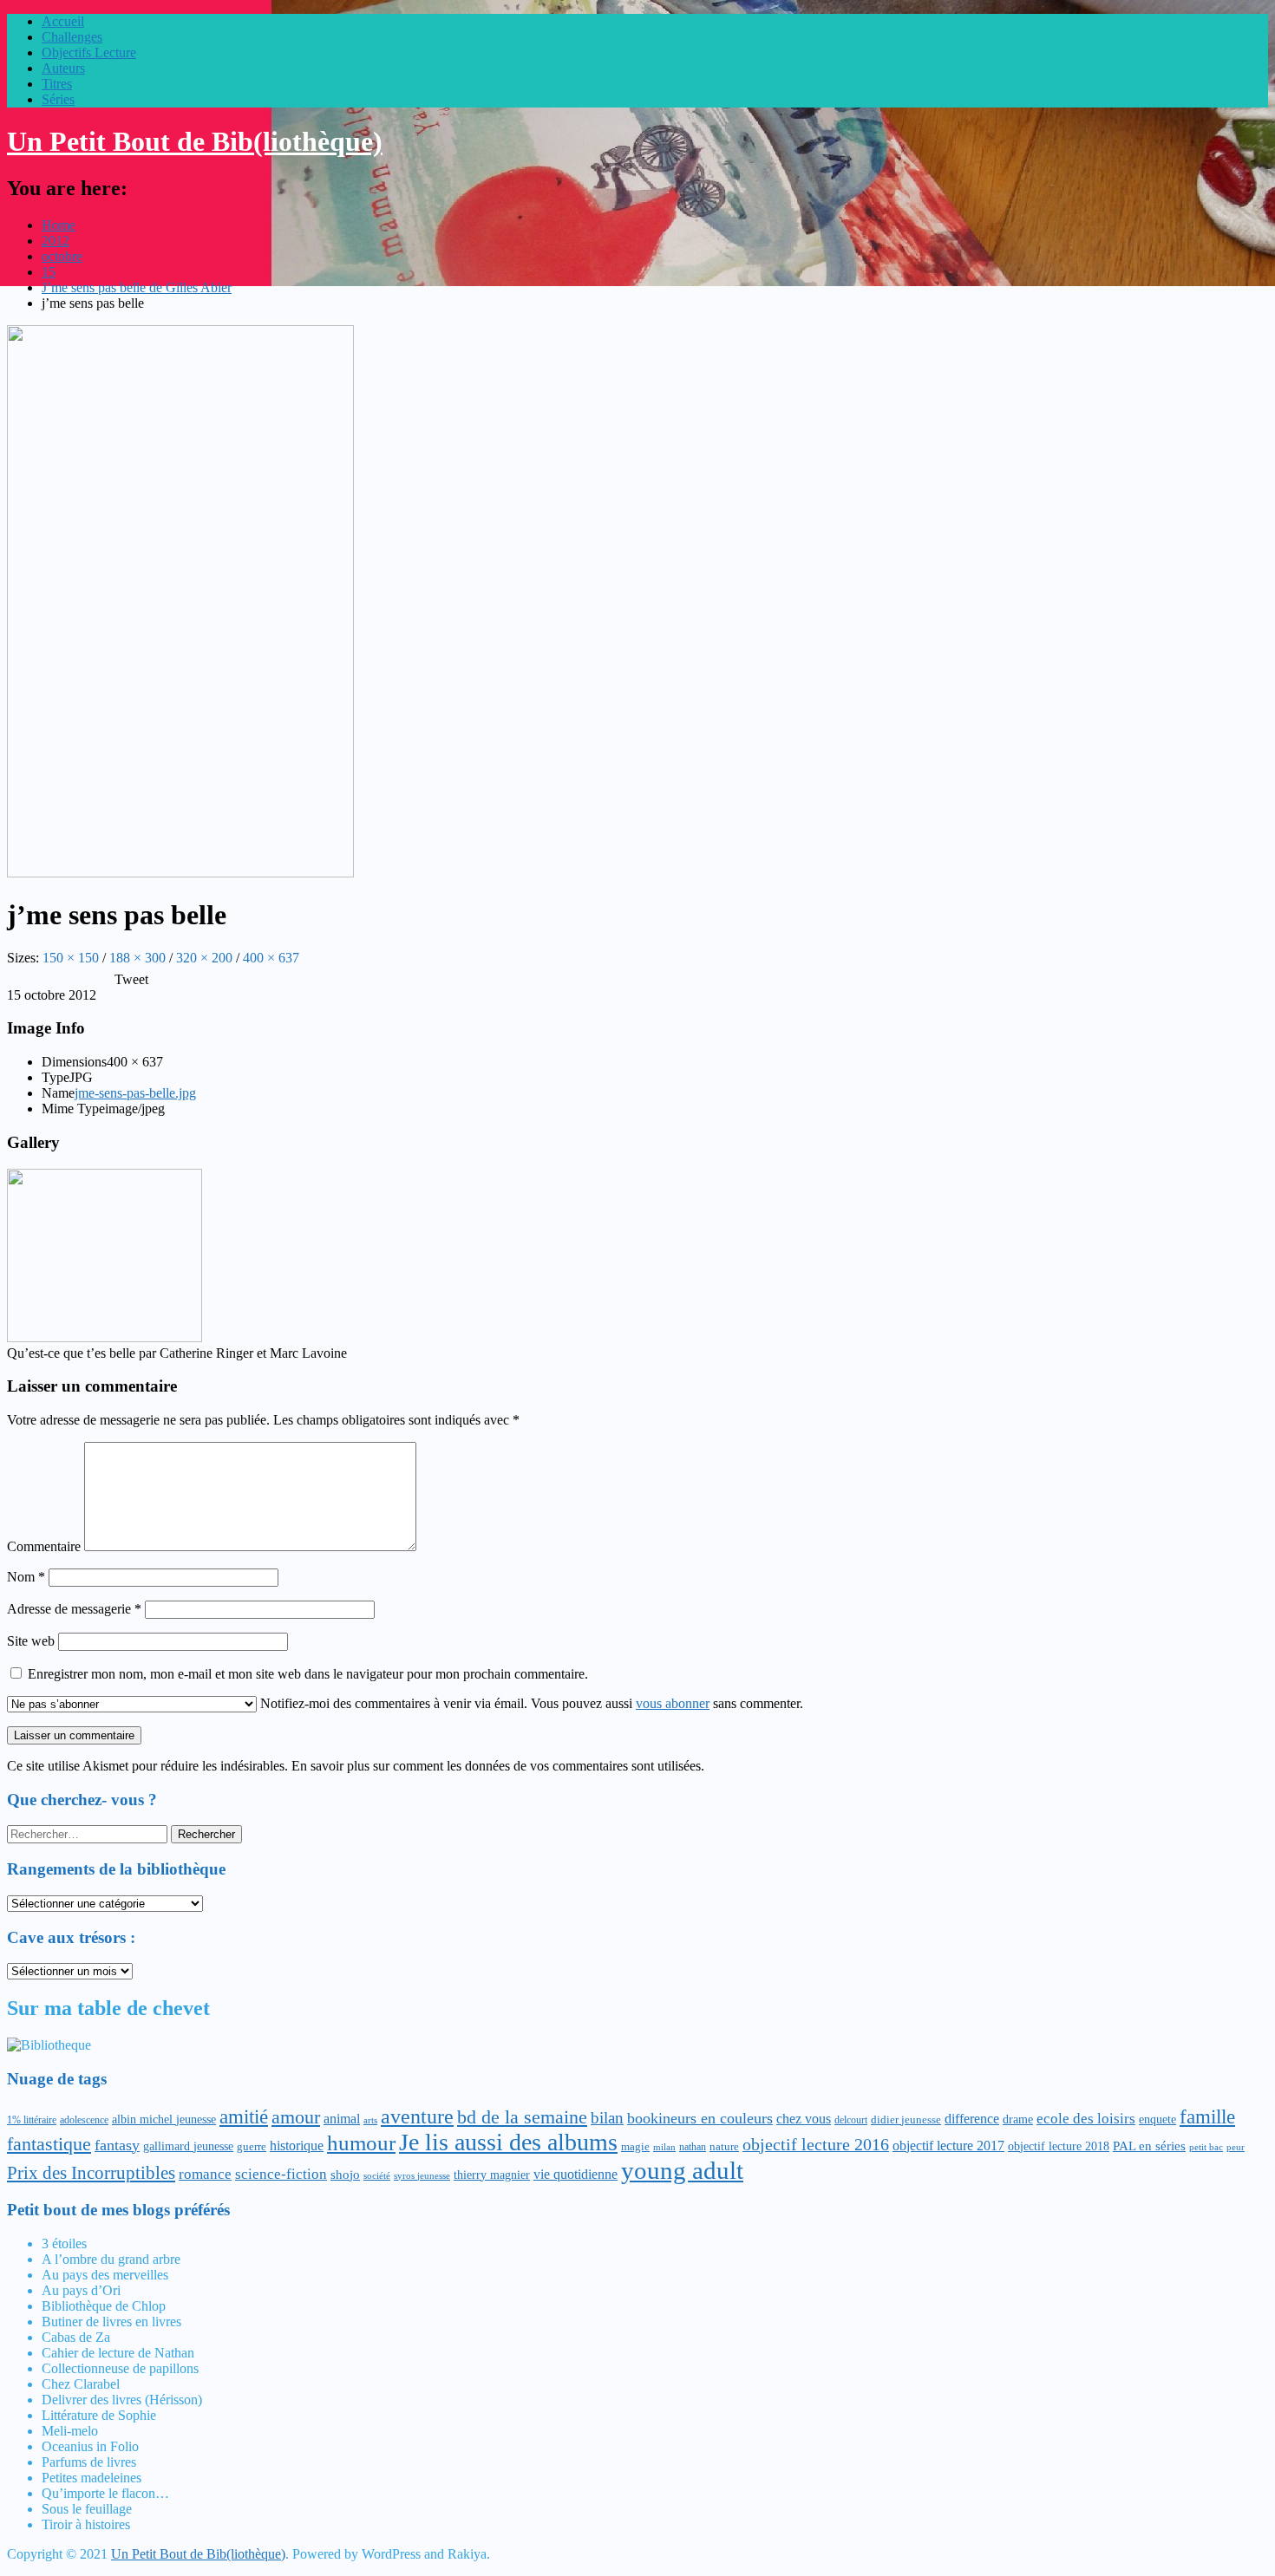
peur (1236, 2147)
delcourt (851, 2120)
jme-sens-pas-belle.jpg (135, 1093)
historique (297, 2146)
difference (972, 2119)
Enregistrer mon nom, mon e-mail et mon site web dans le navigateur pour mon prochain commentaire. (308, 1674)
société (377, 2175)
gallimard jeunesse (188, 2146)
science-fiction (281, 2174)
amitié (244, 2117)
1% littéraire (32, 2120)
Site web (31, 1641)
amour (296, 2117)
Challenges (72, 37)
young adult (682, 2170)
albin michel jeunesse (164, 2119)
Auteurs (63, 68)
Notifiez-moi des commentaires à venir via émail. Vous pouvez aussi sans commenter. (530, 1703)
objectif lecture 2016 (816, 2145)
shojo (345, 2175)
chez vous (804, 2119)
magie (635, 2146)
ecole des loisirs (1086, 2119)
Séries (58, 99)
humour (361, 2143)
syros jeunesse (422, 2176)
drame (1018, 2119)
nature (724, 2146)
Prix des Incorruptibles (91, 2173)
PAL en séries (1149, 2146)
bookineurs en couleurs (700, 2118)
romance (205, 2174)
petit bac (1206, 2147)
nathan (693, 2147)
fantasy (117, 2145)
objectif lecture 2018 (1059, 2146)
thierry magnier (492, 2175)
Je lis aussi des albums (508, 2142)
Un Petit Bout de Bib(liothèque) (195, 141)
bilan (607, 2118)
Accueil (63, 21)
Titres (57, 84)
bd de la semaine (522, 2117)
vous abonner (673, 1703)
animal (342, 2119)
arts (370, 2120)
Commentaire (44, 1546)
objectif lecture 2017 (948, 2146)
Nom (26, 1577)
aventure (417, 2116)
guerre (252, 2146)
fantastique (49, 2144)
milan (664, 2147)
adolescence (84, 2120)
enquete (1157, 2119)
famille (1207, 2117)
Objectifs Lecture (89, 52)
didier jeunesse (906, 2119)
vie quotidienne (575, 2174)
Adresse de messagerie (74, 1609)
